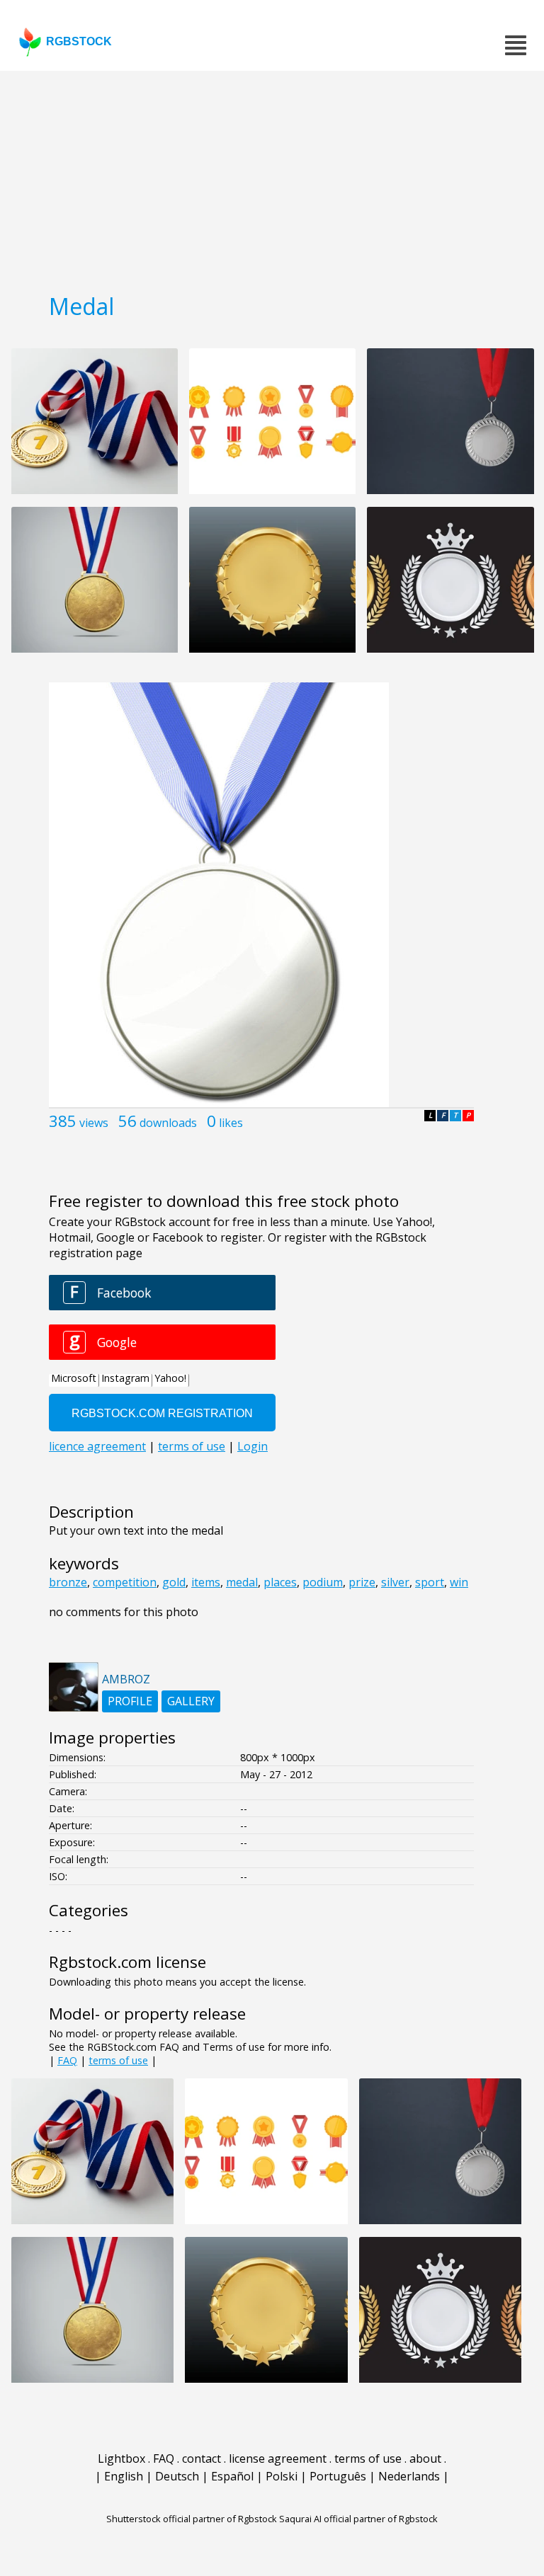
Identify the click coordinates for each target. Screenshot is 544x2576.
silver (395, 1582)
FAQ (67, 2060)
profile (130, 1701)
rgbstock (79, 41)
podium (323, 1582)
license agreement (278, 2458)
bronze (68, 1582)
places (280, 1582)
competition (125, 1582)
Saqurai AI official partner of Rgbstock (358, 2519)
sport (430, 1582)
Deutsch (177, 2476)
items (206, 1582)
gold (174, 1582)
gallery (191, 1701)
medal (242, 1582)
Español (232, 2476)
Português (338, 2476)
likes (231, 1123)
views (94, 1123)
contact (202, 2458)
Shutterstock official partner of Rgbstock (192, 2519)
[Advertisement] (272, 177)
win (459, 1582)
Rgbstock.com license (127, 1962)
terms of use (118, 2060)
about (425, 2458)
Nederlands (409, 2476)
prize (362, 1582)
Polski (282, 2476)
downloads (168, 1123)
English (124, 2476)
